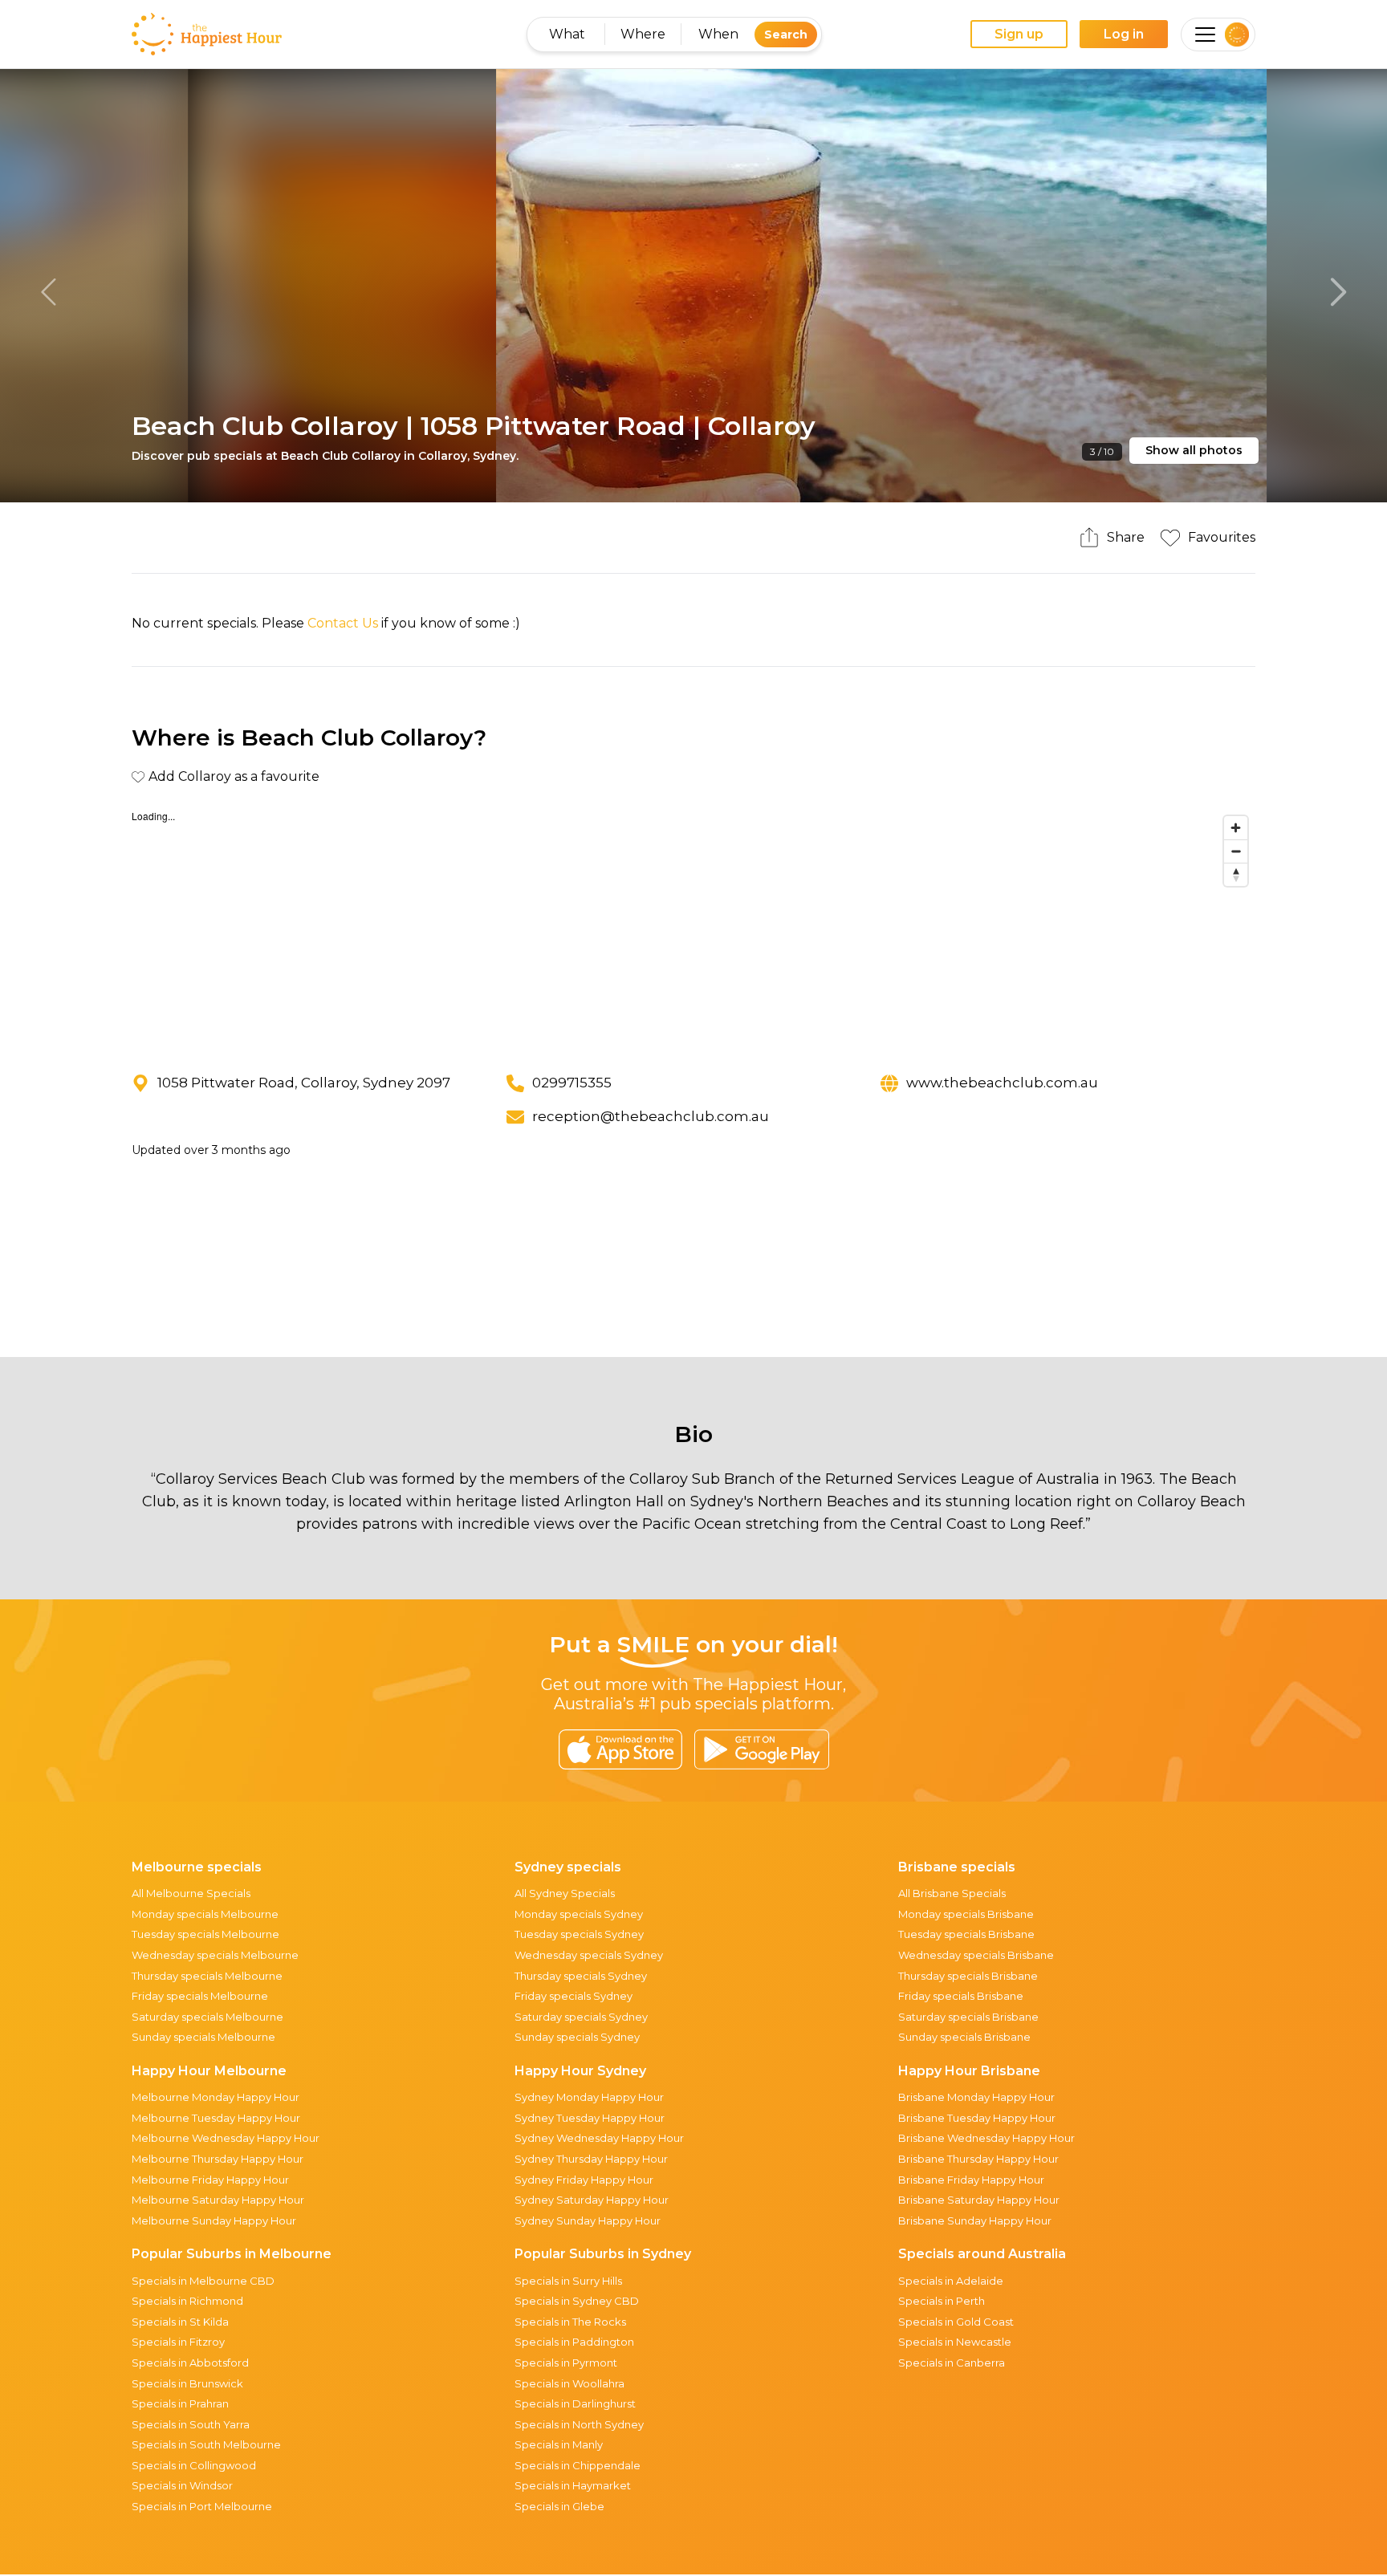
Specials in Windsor (182, 2485)
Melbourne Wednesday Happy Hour (226, 2138)
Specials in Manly (559, 2444)
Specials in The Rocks (570, 2322)
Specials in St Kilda (180, 2322)
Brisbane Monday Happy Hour (976, 2097)
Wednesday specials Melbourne (215, 1955)
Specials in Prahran (180, 2403)
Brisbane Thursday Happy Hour (978, 2159)
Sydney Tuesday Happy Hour (590, 2118)
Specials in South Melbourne (206, 2444)
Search (786, 35)
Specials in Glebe (559, 2506)
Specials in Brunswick (187, 2383)
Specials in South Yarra (191, 2424)
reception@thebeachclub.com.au (651, 1116)
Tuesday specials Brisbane (966, 1934)
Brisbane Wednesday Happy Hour (986, 2138)
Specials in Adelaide (951, 2281)
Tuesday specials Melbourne (205, 1934)
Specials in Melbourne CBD (203, 2281)
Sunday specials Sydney (577, 2037)
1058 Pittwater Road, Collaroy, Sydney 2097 (304, 1083)
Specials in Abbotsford (190, 2363)
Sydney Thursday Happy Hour (591, 2159)
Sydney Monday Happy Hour (589, 2097)
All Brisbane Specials (952, 1893)
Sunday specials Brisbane (964, 2037)
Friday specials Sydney (574, 1996)
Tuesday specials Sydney (579, 1934)
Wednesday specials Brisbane (976, 1955)
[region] (693, 928)
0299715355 (572, 1083)
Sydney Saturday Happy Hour (592, 2200)
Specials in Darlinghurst (575, 2403)
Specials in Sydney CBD (577, 2301)
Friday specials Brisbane (961, 1996)
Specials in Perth (942, 2301)
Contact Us (343, 623)
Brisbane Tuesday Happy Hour (977, 2118)
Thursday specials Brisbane (968, 1976)
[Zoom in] (1236, 828)
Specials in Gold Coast (956, 2322)
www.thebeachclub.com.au (1002, 1083)
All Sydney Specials (565, 1893)
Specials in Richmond (187, 2301)
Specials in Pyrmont (566, 2363)
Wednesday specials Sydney (589, 1955)
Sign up (1019, 34)
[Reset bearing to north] (1236, 874)
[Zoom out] (1236, 851)
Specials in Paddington (574, 2342)
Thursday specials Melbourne (207, 1976)
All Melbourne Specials (191, 1893)
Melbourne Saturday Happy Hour (218, 2200)
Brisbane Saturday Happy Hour (979, 2200)
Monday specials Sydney (579, 1914)
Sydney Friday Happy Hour (584, 2180)
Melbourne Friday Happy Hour (210, 2180)
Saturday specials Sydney (581, 2017)
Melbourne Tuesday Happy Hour (216, 2118)
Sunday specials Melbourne (203, 2037)
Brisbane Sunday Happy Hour (975, 2220)
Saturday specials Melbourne (207, 2017)
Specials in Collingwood (194, 2465)
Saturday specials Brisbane (968, 2017)
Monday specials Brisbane (966, 1914)
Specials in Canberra (952, 2363)
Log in (1124, 34)
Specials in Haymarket (573, 2485)
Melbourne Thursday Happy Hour (218, 2159)
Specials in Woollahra (569, 2383)
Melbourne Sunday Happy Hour (214, 2220)
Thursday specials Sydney (581, 1976)
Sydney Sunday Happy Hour (588, 2220)
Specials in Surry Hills (568, 2281)
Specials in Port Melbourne (202, 2506)
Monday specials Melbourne (205, 1914)
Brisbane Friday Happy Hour (971, 2180)
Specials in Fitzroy (178, 2342)
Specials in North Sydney (579, 2424)
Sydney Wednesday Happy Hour (599, 2138)
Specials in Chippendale (578, 2465)
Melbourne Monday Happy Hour (216, 2097)
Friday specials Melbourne (200, 1996)
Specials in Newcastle (955, 2342)
